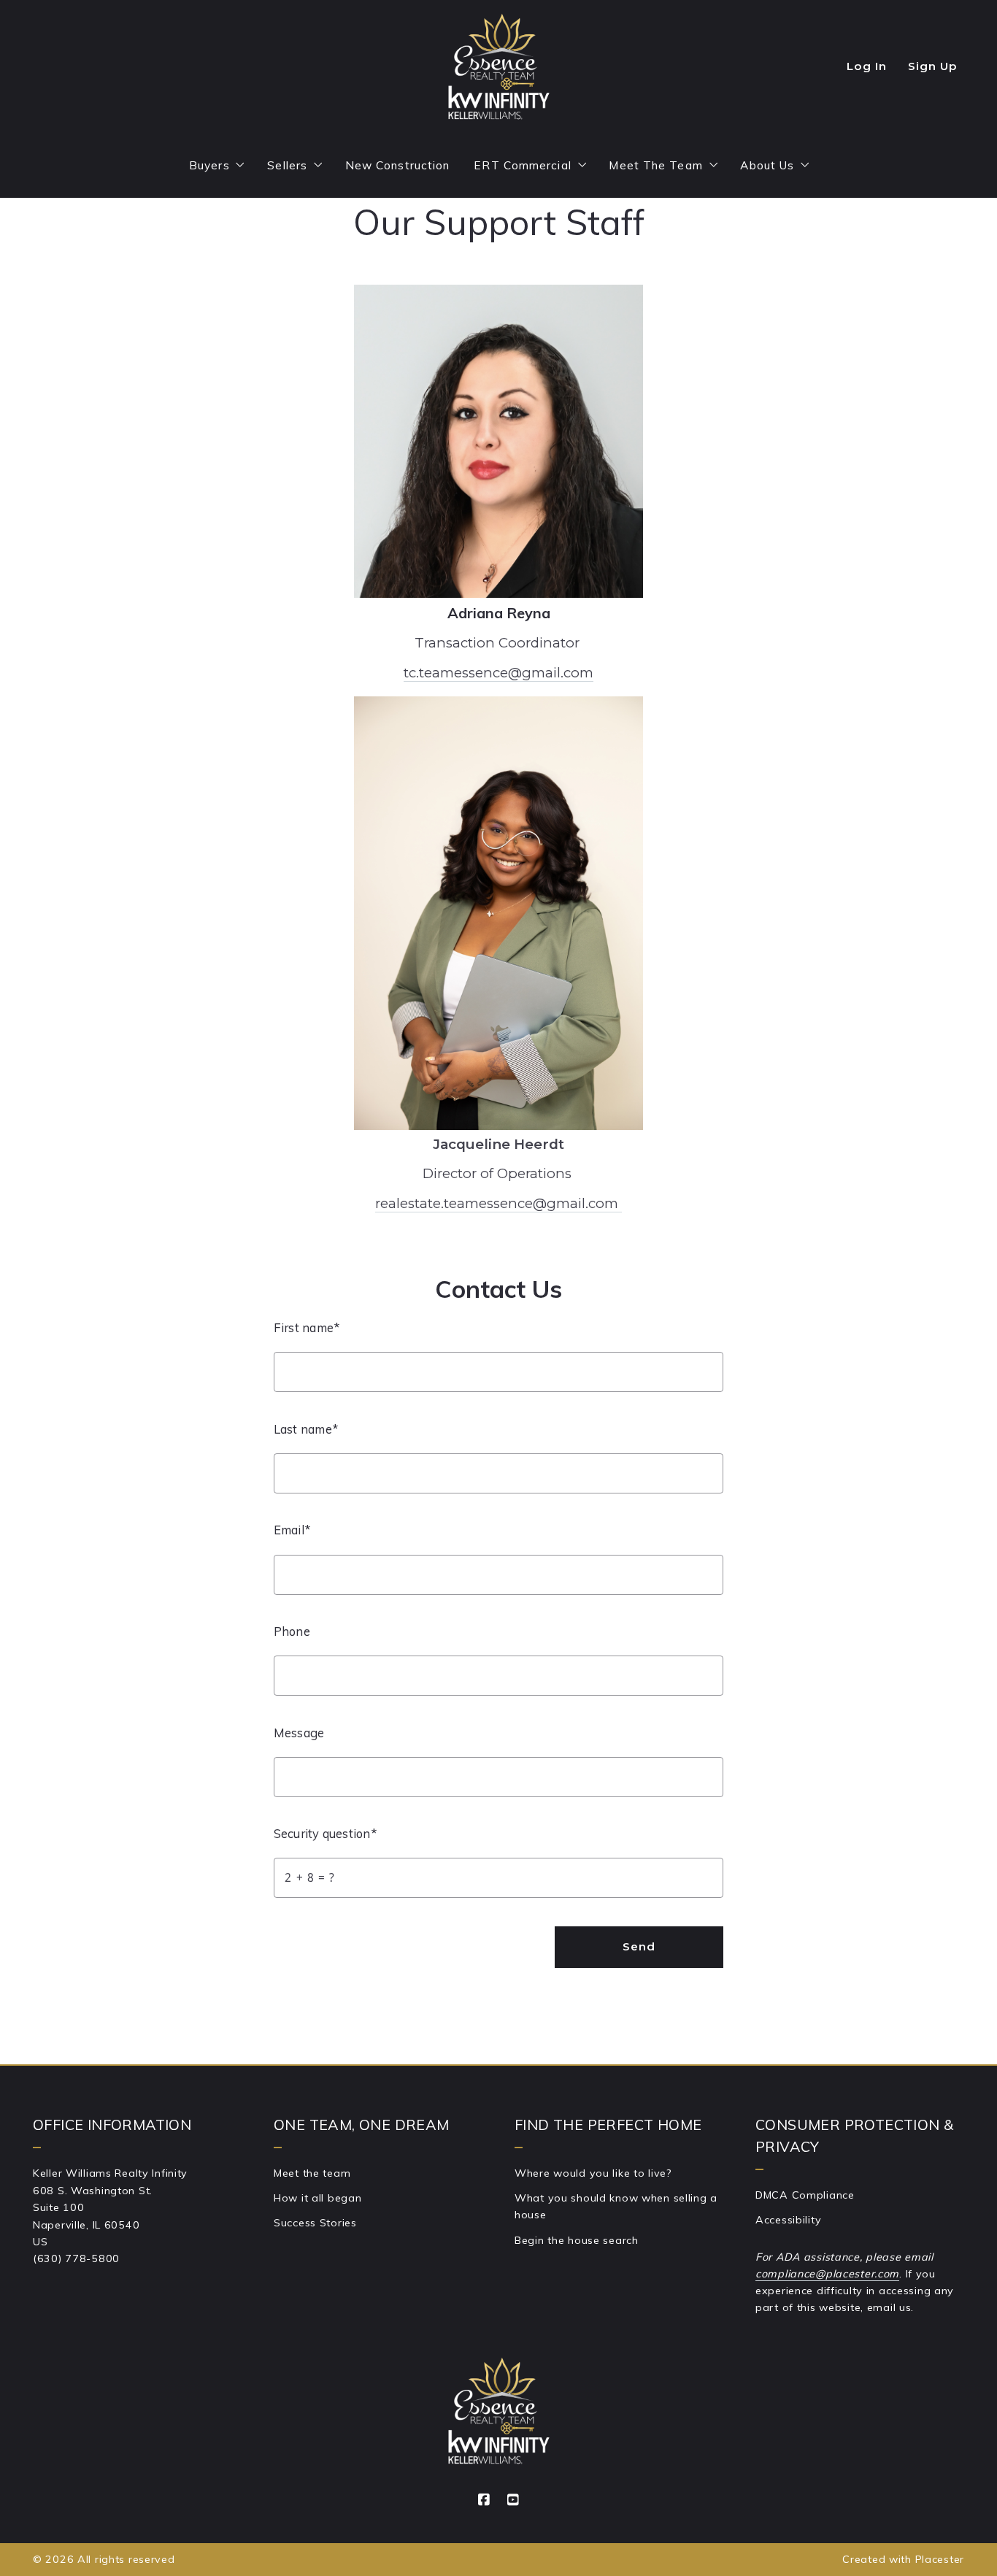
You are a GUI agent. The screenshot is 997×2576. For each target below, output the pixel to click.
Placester (940, 2559)
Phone (292, 1631)
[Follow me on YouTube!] (513, 2500)
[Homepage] (498, 67)
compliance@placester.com (827, 2274)
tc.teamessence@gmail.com (498, 673)
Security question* (325, 1833)
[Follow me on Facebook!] (484, 2500)
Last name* (306, 1429)
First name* (307, 1327)
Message (299, 1733)
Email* (292, 1530)
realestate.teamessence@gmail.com (498, 1203)
